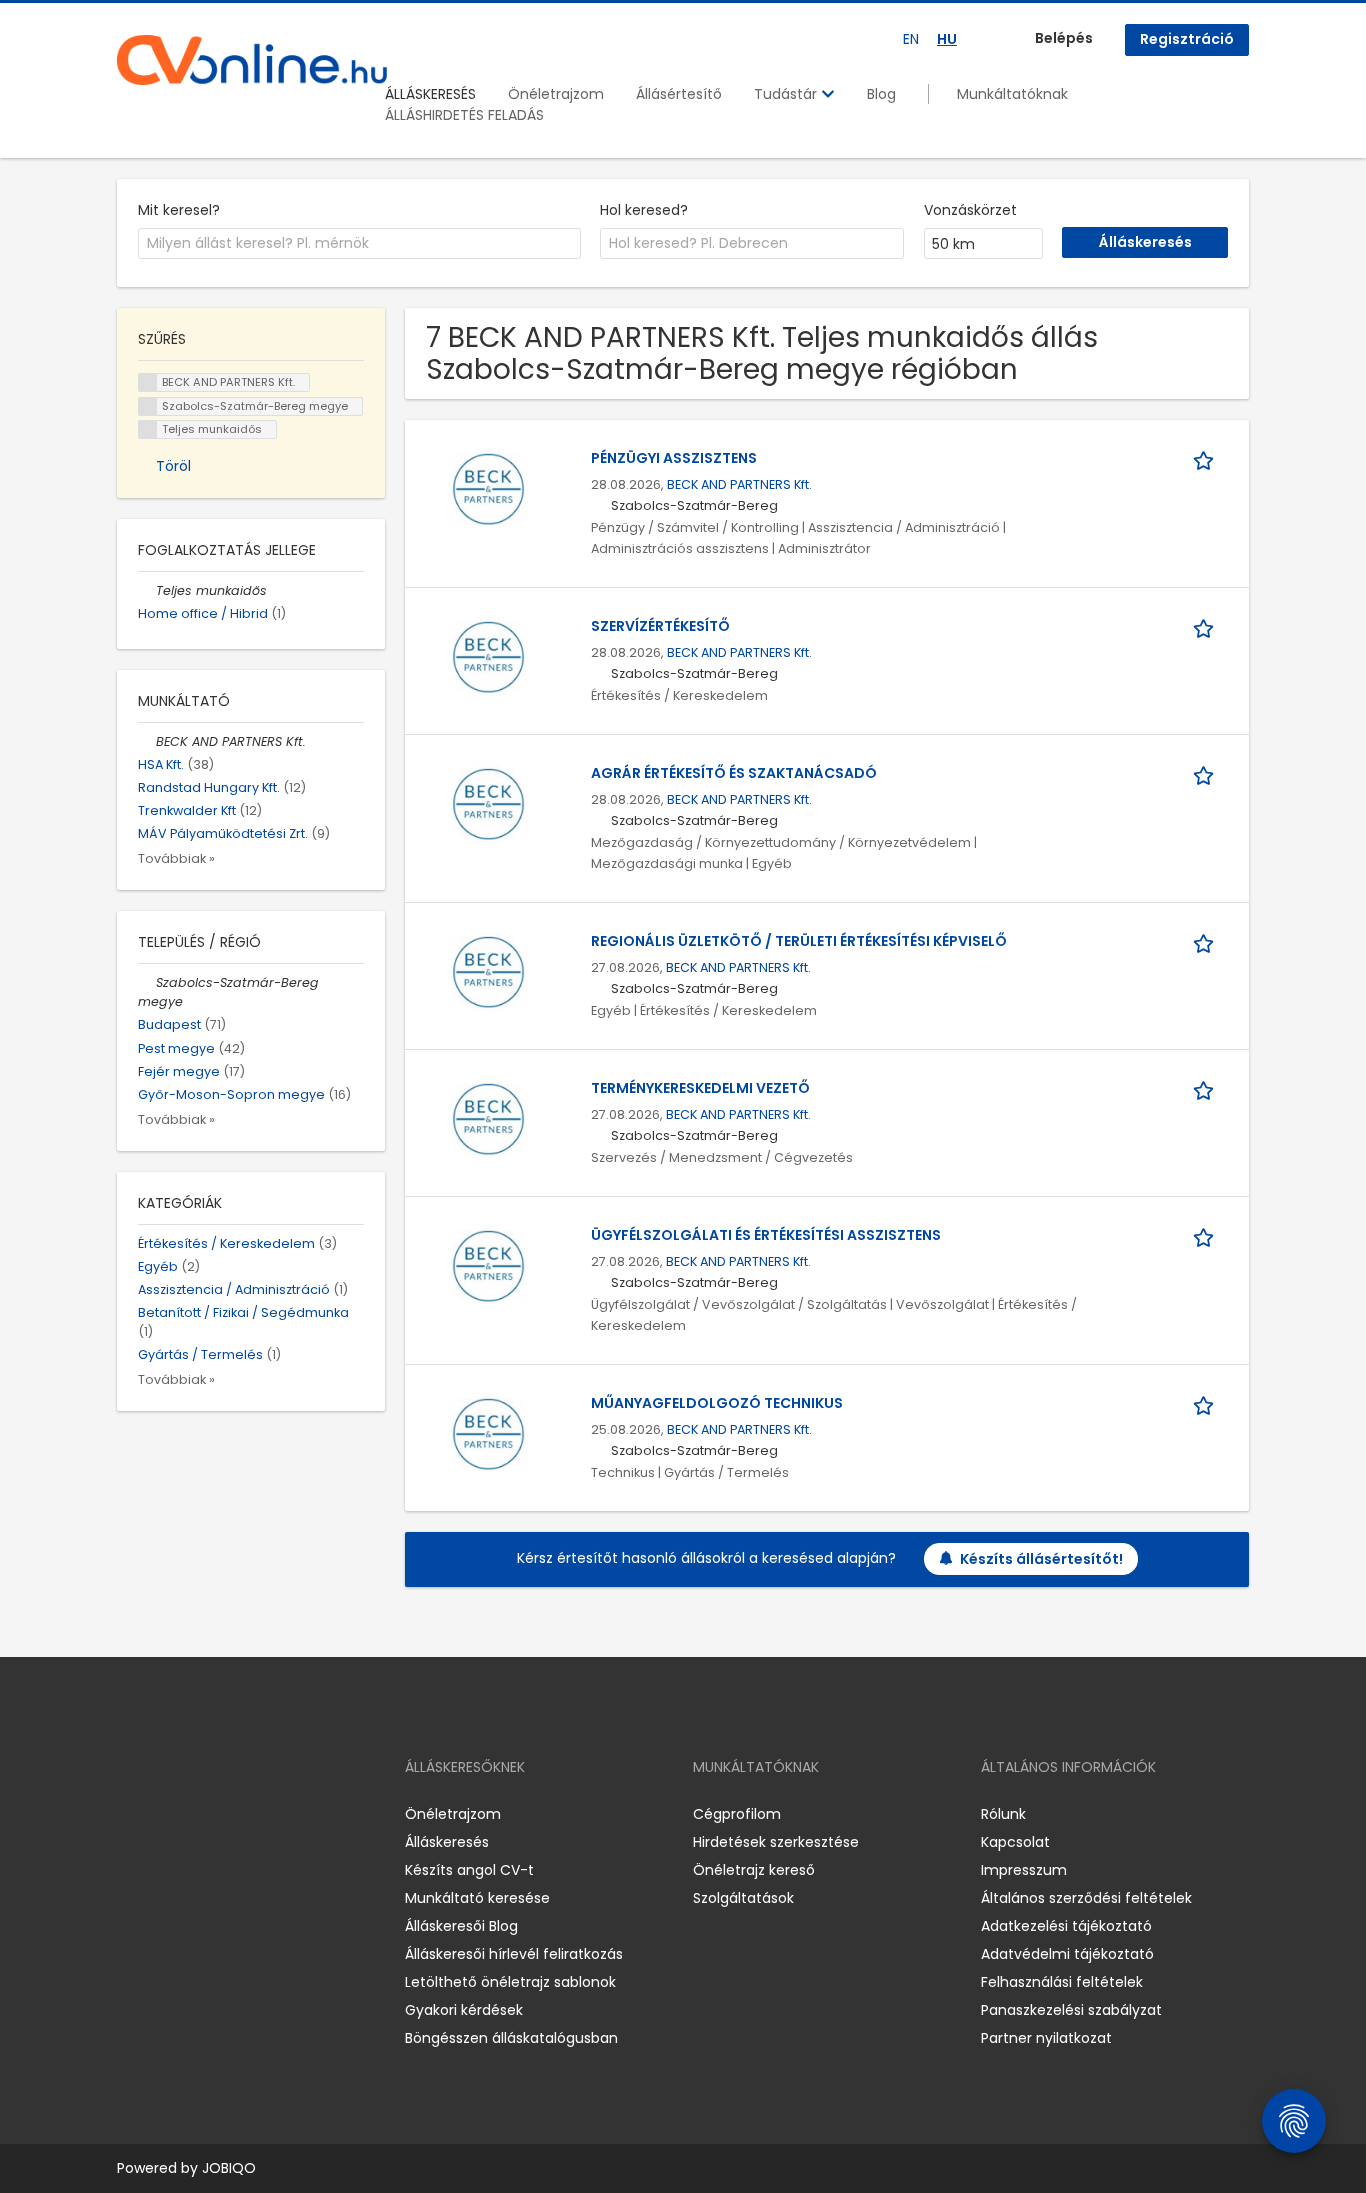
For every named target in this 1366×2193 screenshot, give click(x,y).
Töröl (173, 466)
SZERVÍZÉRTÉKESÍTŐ (660, 626)
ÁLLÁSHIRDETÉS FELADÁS (464, 115)
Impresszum (1024, 1870)
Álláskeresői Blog (461, 1926)
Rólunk (1003, 1814)
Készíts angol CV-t (469, 1870)
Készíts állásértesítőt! (1041, 1559)
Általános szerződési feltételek (1086, 1898)
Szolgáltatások (743, 1898)
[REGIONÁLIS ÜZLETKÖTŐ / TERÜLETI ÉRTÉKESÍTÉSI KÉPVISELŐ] (488, 972)
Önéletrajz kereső (754, 1870)
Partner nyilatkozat (1046, 2038)
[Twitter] (227, 1814)
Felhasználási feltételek (1062, 1982)
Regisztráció (1187, 39)
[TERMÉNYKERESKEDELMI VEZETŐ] (488, 1119)
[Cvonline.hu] (252, 60)
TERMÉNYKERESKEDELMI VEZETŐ (700, 1088)
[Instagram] (164, 1814)
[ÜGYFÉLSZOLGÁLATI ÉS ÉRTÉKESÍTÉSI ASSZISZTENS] (488, 1266)
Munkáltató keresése (477, 1898)
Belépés (1064, 38)
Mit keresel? (179, 210)
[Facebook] (131, 1814)
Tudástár (787, 94)
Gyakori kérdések (464, 2010)
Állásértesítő (679, 94)
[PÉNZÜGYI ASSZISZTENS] (488, 489)
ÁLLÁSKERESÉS (430, 94)
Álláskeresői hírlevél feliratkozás (514, 1954)
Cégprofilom (737, 1814)
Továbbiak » (176, 858)
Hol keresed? (644, 210)
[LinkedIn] (197, 1814)
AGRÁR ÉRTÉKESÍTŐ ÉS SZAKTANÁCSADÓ (734, 773)
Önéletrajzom (556, 94)
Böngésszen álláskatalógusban (511, 2038)
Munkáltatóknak (1012, 94)
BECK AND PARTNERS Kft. (739, 484)
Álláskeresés (447, 1842)
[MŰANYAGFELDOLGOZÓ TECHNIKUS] (488, 1434)
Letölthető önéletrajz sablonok (510, 1982)
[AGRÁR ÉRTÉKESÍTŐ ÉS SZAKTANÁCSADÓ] (488, 804)
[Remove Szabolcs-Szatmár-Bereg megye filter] (147, 982)
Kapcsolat (1015, 1842)
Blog (881, 94)
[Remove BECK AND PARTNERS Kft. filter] (147, 741)
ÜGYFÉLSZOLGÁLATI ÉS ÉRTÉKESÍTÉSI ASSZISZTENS (766, 1235)
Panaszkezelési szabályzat (1071, 2010)
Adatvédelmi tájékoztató (1067, 1954)
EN (911, 39)
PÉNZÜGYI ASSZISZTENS (674, 458)
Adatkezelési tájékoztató (1066, 1926)
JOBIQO (229, 2168)
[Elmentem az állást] (1207, 458)
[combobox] (359, 244)
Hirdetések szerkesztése (776, 1842)
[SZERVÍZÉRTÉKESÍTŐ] (488, 657)
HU (947, 39)
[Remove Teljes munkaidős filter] (147, 590)
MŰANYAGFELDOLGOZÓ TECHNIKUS (717, 1403)
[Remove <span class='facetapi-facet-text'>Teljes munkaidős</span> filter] (148, 429)
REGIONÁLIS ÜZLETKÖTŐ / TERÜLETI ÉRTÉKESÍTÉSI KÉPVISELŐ (799, 941)
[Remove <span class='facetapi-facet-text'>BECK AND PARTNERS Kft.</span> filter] (148, 382)
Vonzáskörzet (970, 210)
